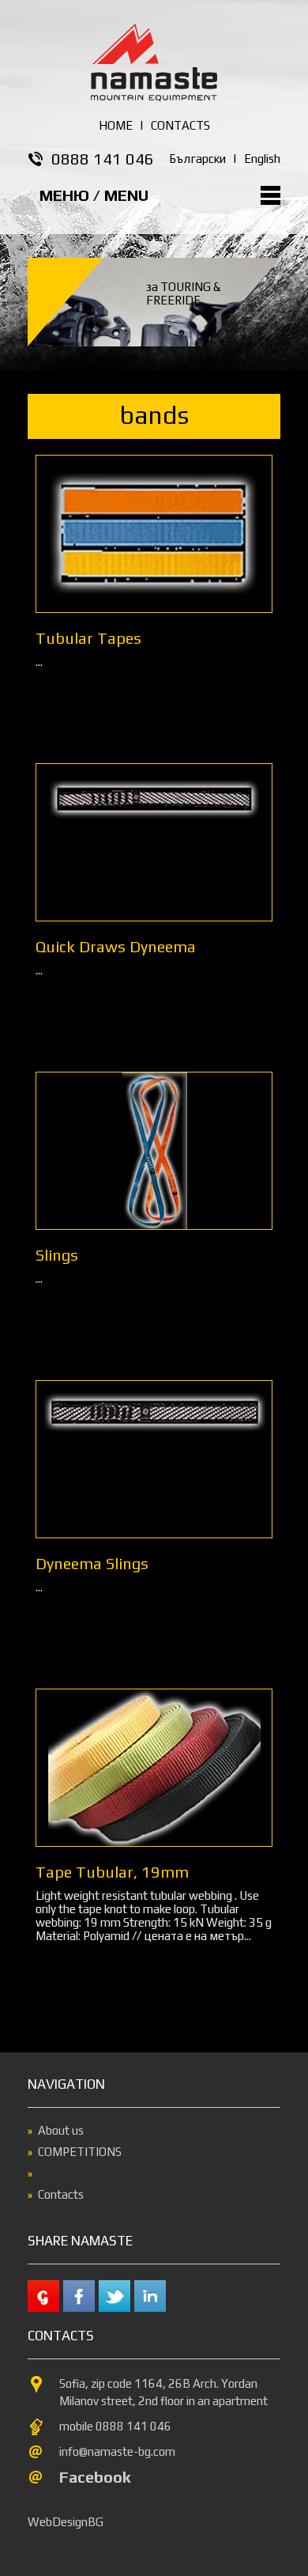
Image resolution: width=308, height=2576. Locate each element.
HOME (116, 125)
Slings (57, 1255)
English (262, 159)
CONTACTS (180, 125)
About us (61, 2130)
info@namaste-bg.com (117, 2451)
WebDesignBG (66, 2522)
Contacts (61, 2194)
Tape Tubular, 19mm (112, 1872)
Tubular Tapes (88, 638)
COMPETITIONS (80, 2152)
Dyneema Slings (92, 1563)
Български (197, 159)
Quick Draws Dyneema (116, 946)
